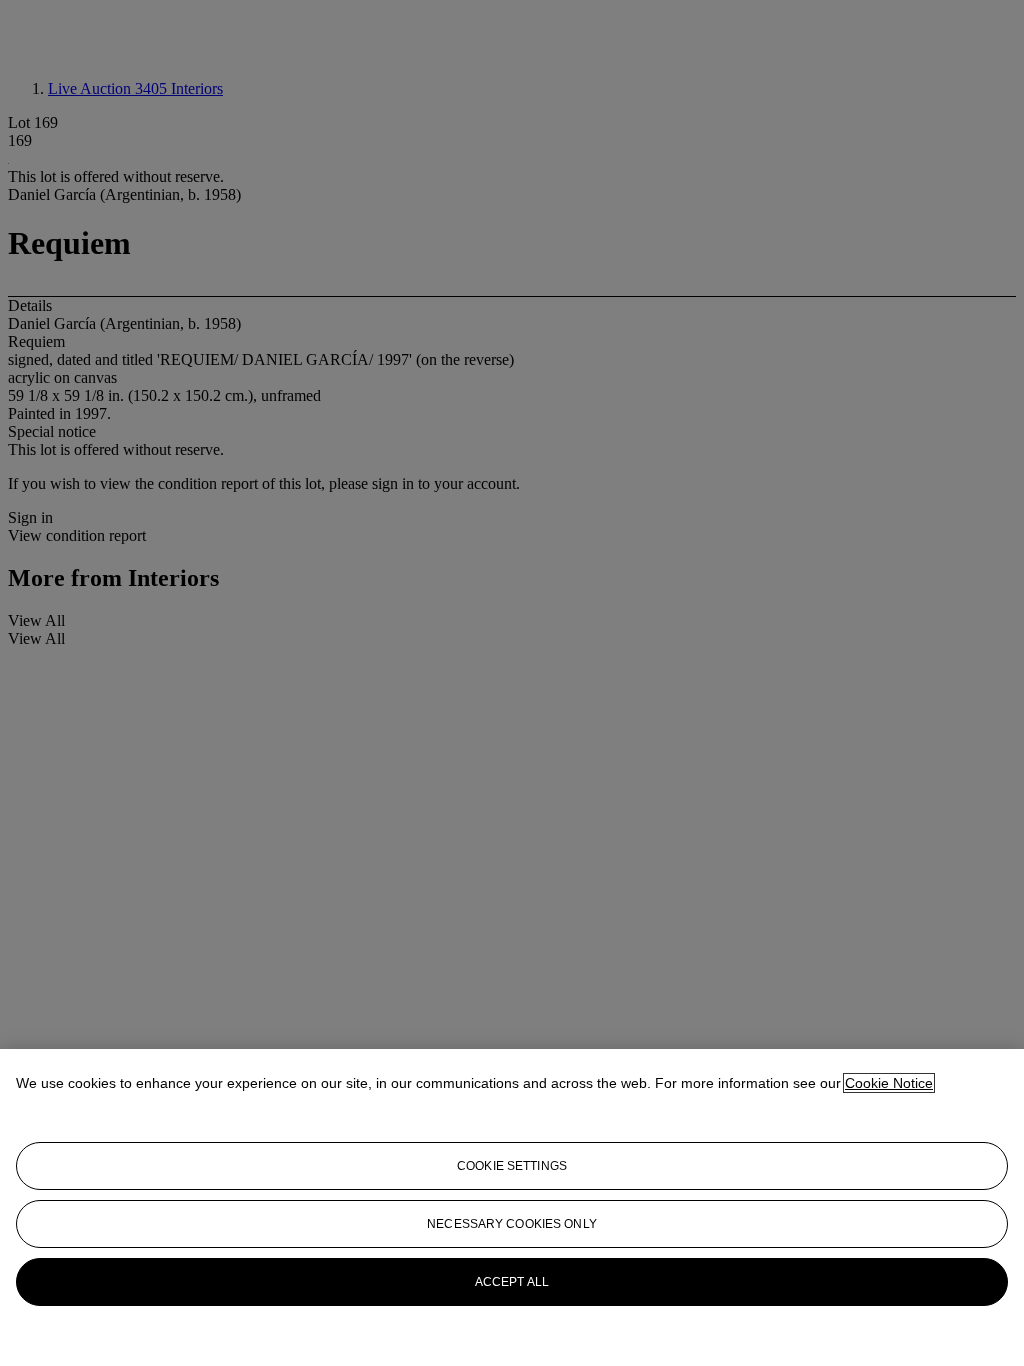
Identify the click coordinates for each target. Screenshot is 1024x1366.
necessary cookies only (512, 1224)
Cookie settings (512, 1166)
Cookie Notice (889, 1083)
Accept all (512, 1282)
